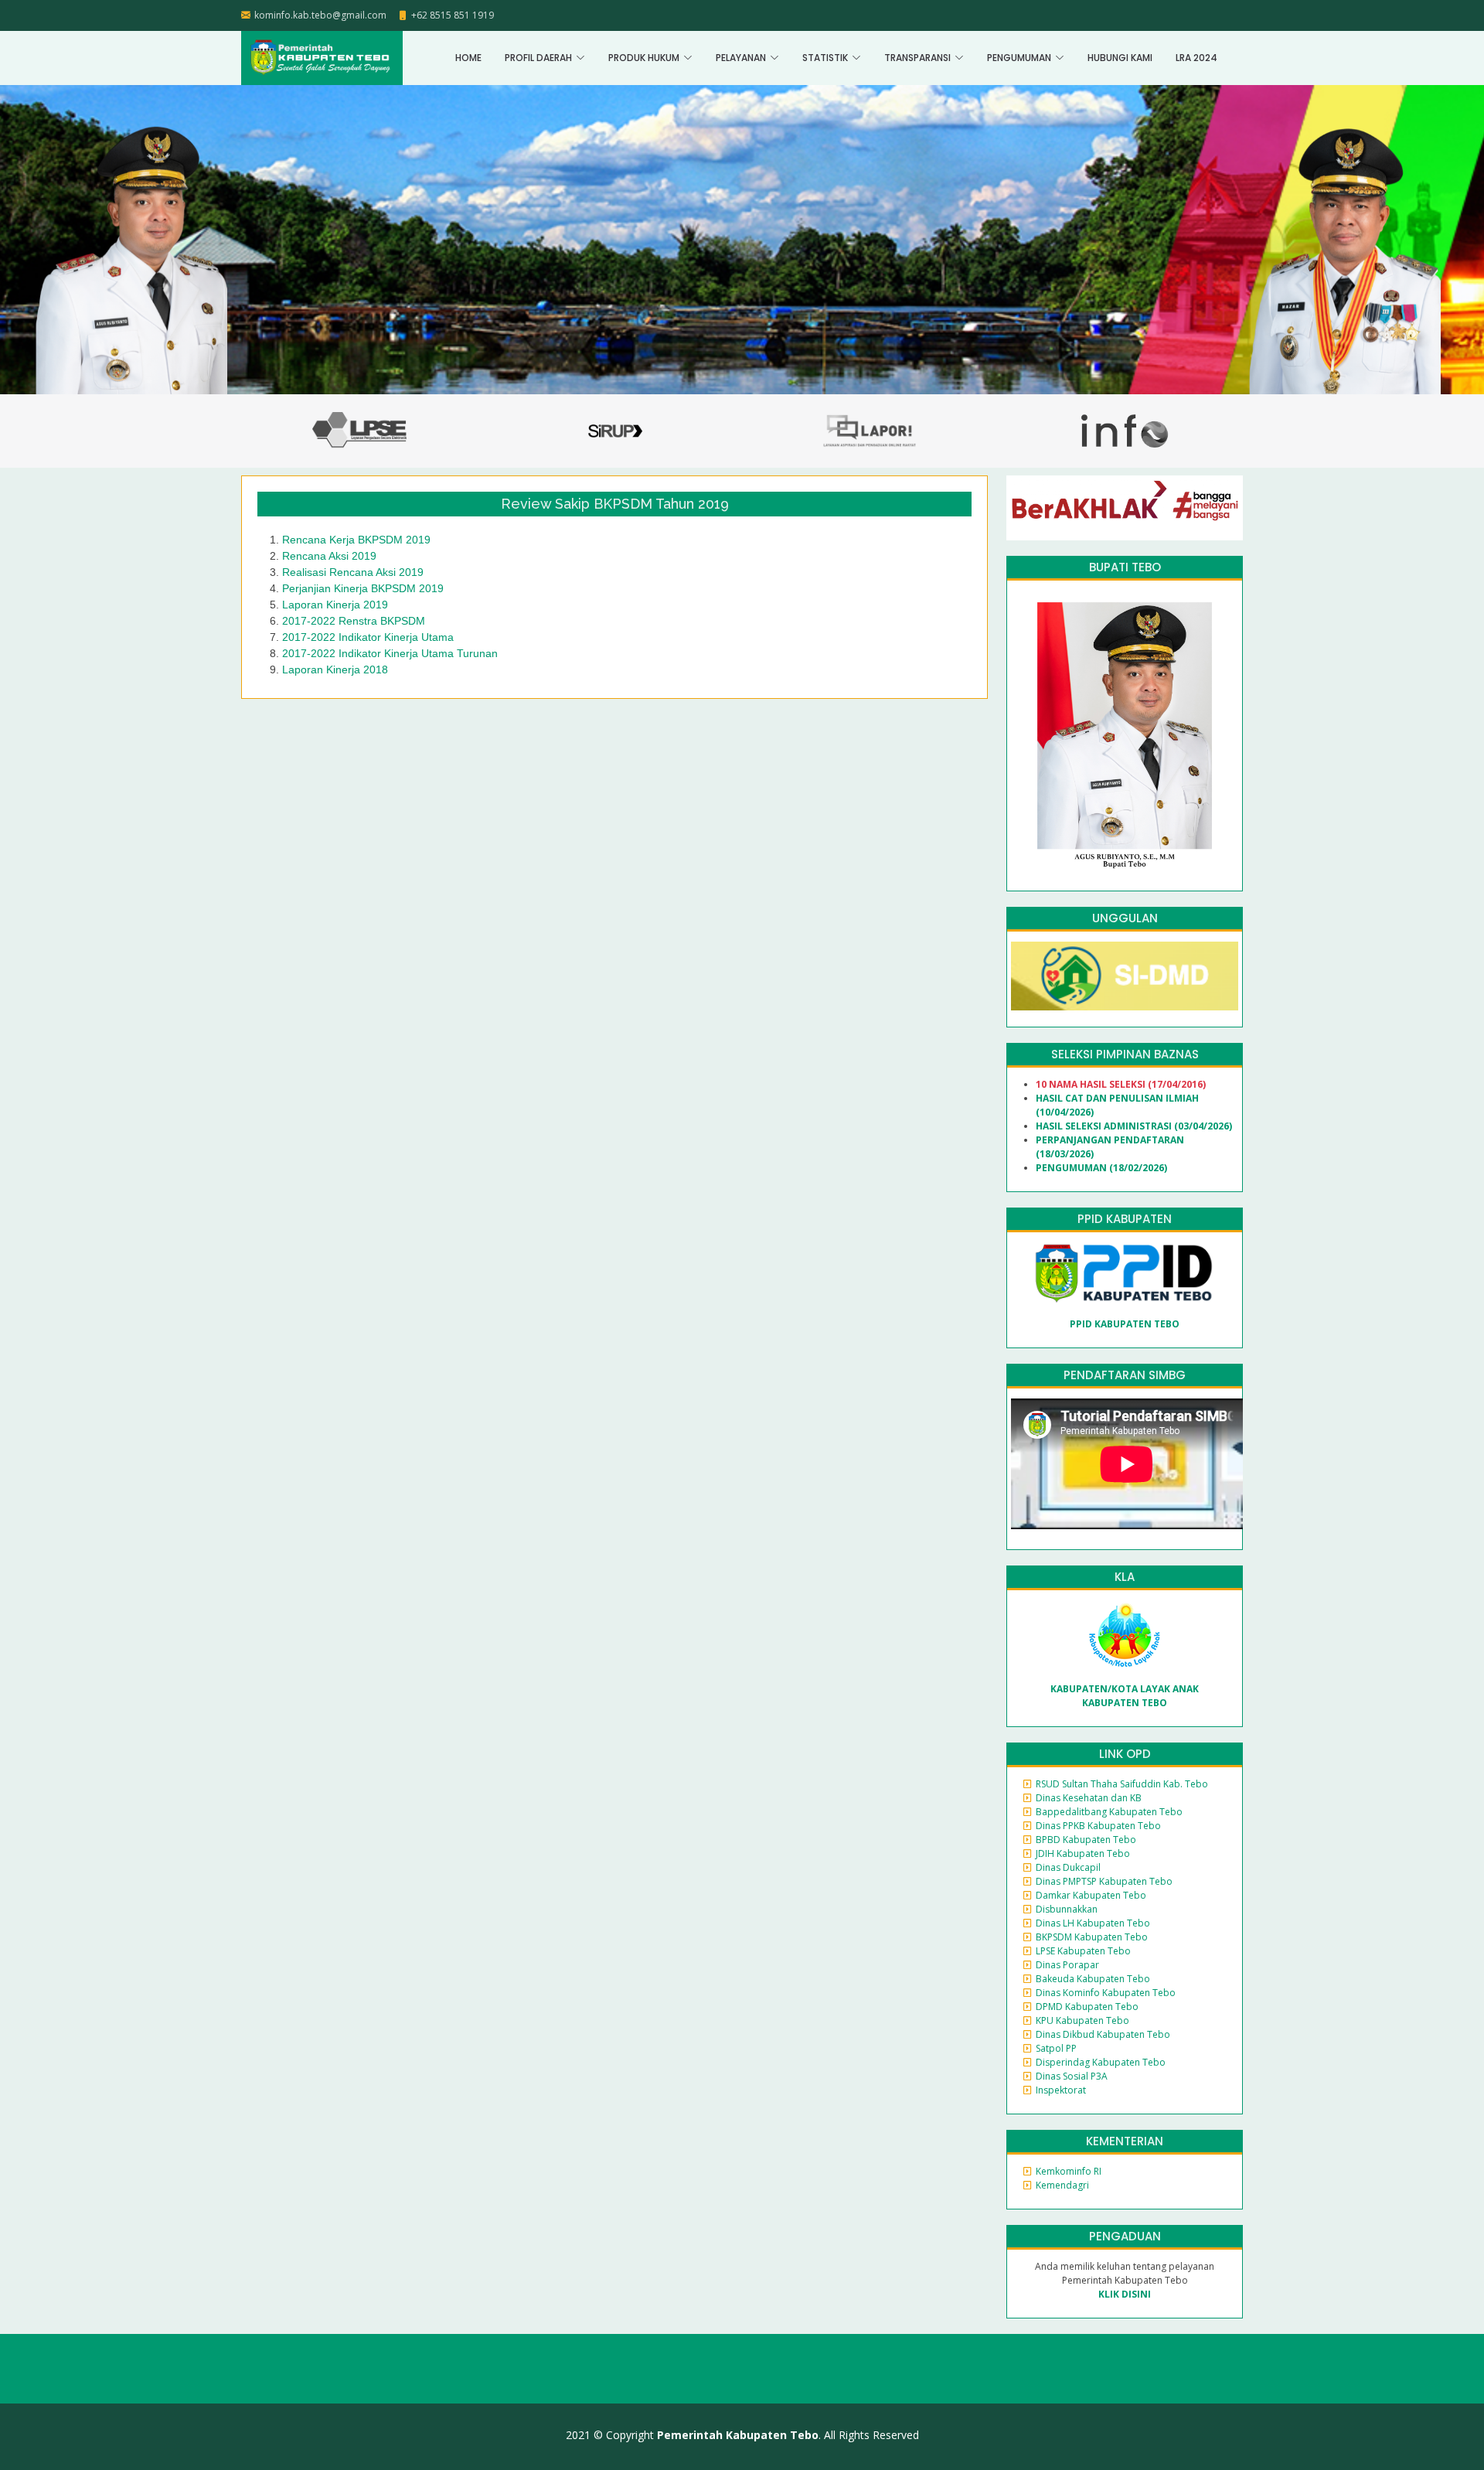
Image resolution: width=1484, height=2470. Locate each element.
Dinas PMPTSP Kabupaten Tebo (1104, 1881)
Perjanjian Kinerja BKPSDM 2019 (363, 588)
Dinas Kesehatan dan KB (1089, 1798)
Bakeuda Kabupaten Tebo (1093, 1979)
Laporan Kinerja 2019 (335, 605)
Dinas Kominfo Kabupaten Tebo (1106, 1993)
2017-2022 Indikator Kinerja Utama (368, 637)
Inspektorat (1061, 2090)
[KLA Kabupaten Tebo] (1125, 1635)
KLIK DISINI (1125, 2294)
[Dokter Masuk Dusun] (1125, 975)
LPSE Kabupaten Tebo (1083, 1951)
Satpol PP (1056, 2048)
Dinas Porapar (1067, 1965)
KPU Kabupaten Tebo (1082, 2020)
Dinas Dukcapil (1068, 1867)
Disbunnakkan (1067, 1909)
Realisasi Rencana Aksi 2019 (353, 572)
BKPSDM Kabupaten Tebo (1092, 1937)
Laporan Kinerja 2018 (335, 669)
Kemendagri (1062, 2185)
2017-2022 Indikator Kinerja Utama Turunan (390, 653)
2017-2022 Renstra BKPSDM (354, 621)
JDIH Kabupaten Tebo (1083, 1853)
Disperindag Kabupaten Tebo (1101, 2062)
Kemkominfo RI (1069, 2171)
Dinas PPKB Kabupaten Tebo (1098, 1826)
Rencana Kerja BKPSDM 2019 (356, 540)
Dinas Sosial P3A (1072, 2076)
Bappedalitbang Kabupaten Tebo (1109, 1812)
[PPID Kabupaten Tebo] (1125, 1273)
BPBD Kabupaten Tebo (1086, 1840)
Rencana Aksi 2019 (329, 556)
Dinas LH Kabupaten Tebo (1093, 1923)
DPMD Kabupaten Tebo (1087, 2007)
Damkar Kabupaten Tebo (1091, 1895)
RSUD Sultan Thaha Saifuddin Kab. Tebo (1122, 1784)
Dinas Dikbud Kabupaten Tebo (1103, 2034)
